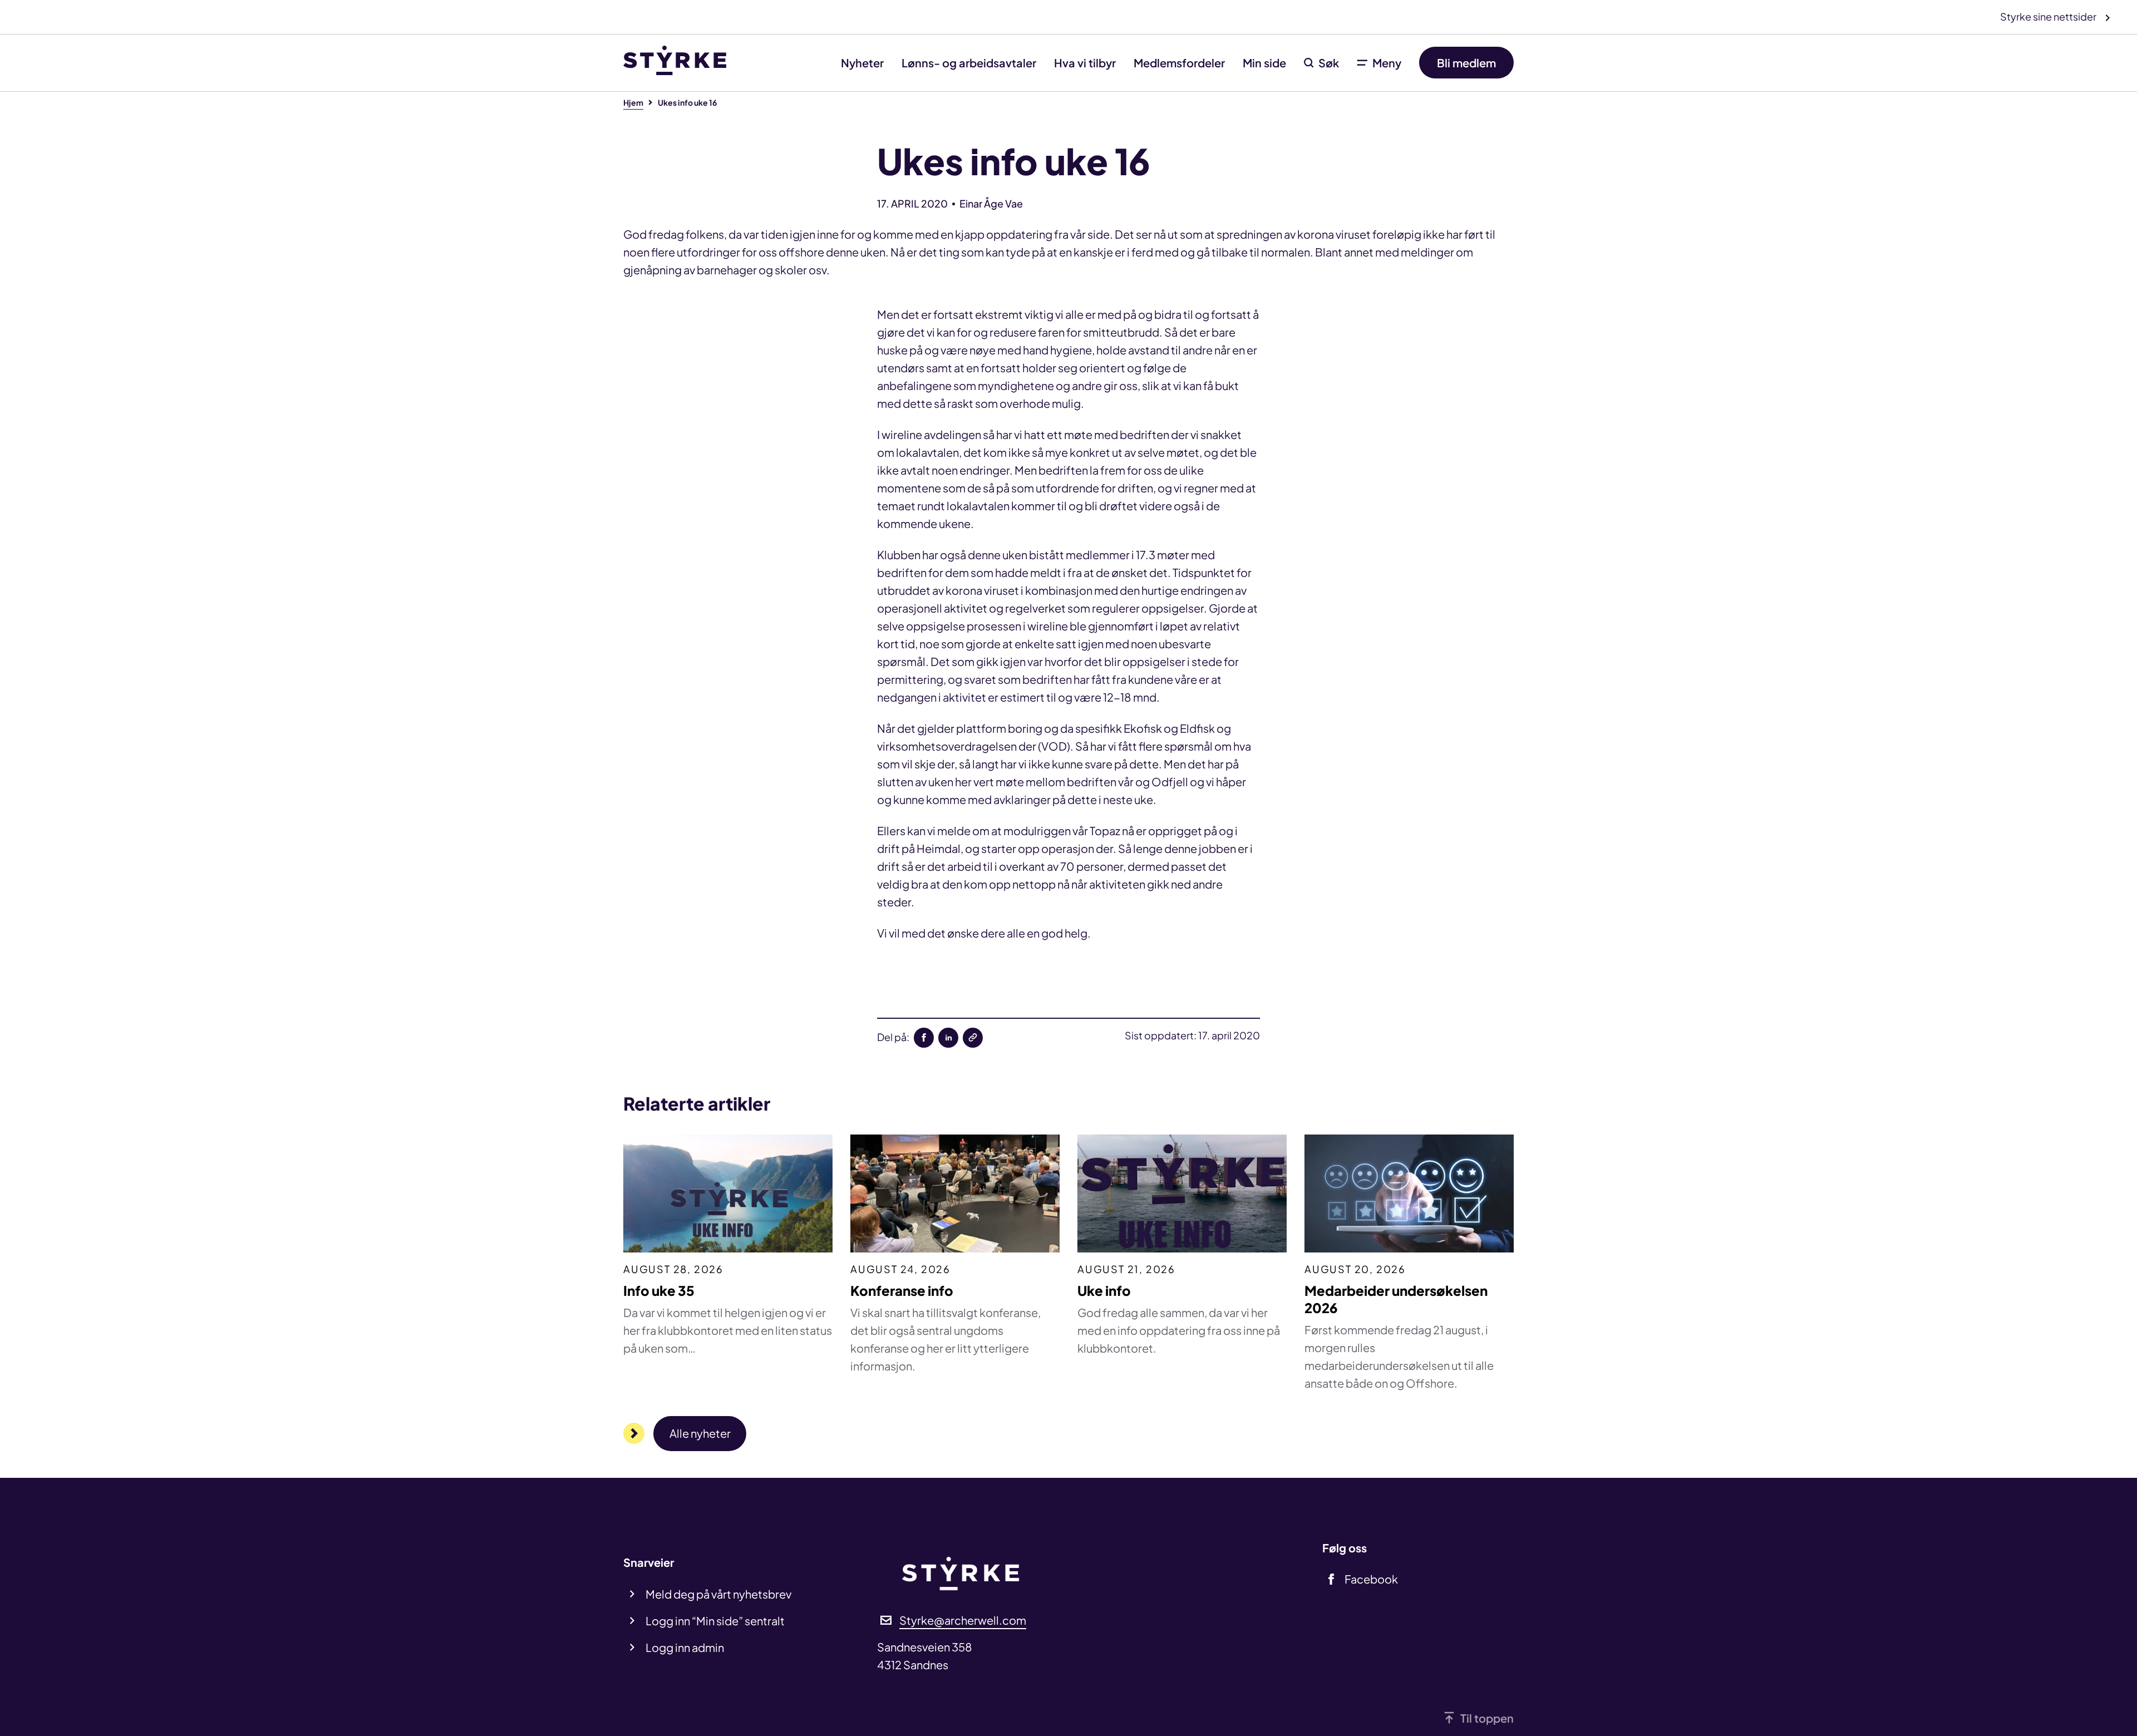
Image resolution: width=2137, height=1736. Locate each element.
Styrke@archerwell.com (963, 1620)
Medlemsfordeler (1179, 63)
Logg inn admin (685, 1647)
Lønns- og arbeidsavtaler (969, 63)
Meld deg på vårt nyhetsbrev (718, 1594)
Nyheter (862, 63)
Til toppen (1487, 1718)
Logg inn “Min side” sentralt (715, 1621)
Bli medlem (1466, 63)
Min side (1264, 63)
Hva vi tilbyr (1085, 63)
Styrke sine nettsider (2049, 16)
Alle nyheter (700, 1433)
